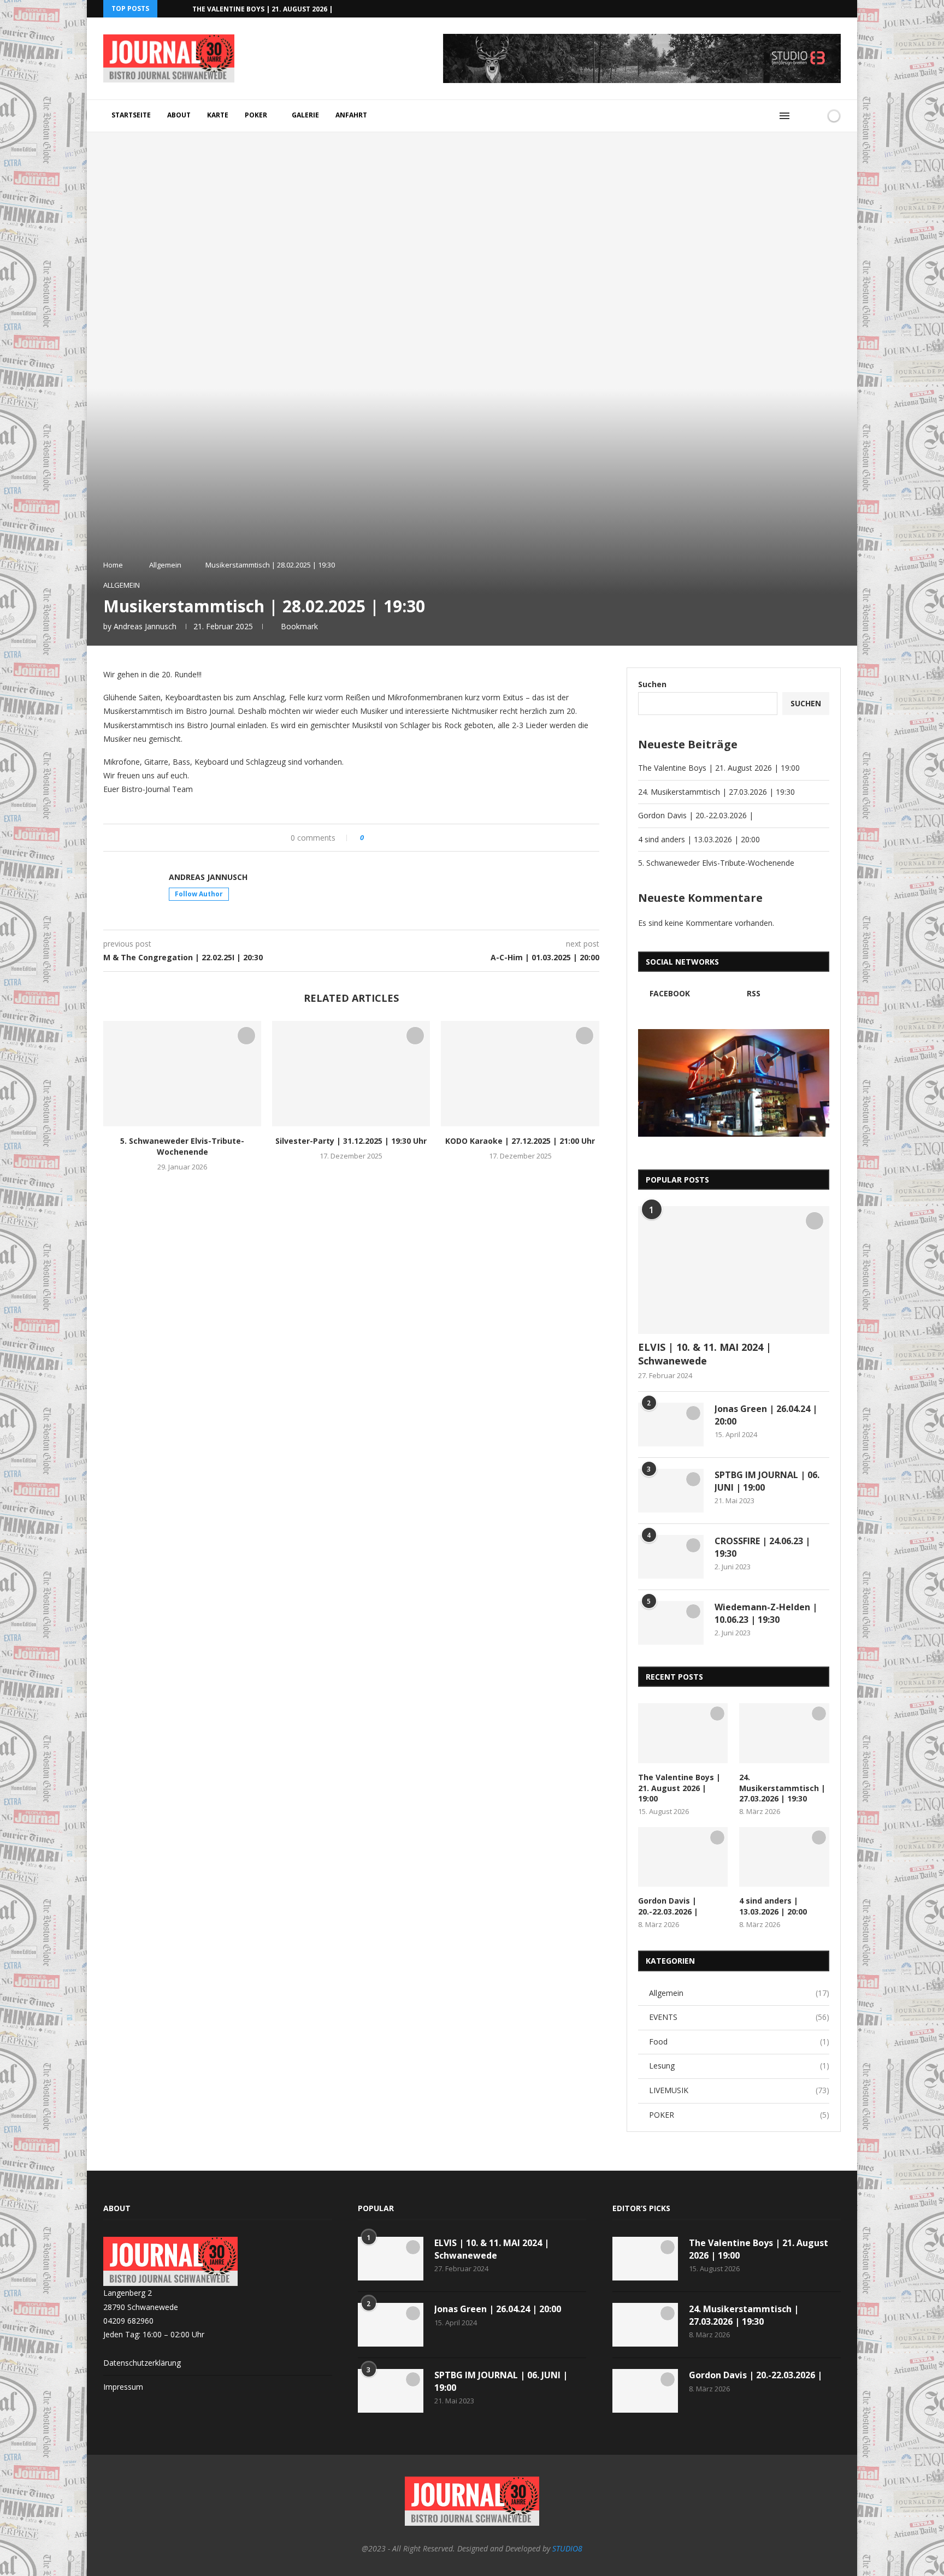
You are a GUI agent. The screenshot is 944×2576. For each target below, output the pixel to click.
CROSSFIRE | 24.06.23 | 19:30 (762, 1547)
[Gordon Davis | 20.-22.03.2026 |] (683, 1857)
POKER (256, 115)
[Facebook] (813, 9)
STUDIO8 (567, 2548)
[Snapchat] (825, 9)
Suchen (652, 684)
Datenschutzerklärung (142, 2363)
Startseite (131, 115)
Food (739, 2042)
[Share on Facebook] (382, 838)
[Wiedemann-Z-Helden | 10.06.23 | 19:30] (671, 1623)
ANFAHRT (351, 115)
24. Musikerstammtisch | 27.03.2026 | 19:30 (716, 792)
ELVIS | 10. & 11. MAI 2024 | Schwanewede (705, 1354)
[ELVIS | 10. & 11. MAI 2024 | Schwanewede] (734, 1270)
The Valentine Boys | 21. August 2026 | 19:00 (719, 768)
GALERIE (305, 115)
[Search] (801, 116)
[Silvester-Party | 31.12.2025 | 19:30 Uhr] (351, 1074)
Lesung (739, 2066)
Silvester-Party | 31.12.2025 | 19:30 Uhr (351, 1141)
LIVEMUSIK (739, 2090)
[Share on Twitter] (393, 838)
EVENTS (739, 2017)
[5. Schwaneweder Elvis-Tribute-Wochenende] (182, 1074)
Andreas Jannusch (145, 626)
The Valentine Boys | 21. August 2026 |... (266, 9)
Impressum (123, 2387)
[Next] (182, 9)
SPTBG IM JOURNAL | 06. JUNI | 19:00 (767, 1481)
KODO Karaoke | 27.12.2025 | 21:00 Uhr (520, 1141)
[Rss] (838, 9)
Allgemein (165, 565)
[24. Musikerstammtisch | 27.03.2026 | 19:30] (784, 1733)
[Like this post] (370, 838)
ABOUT (179, 115)
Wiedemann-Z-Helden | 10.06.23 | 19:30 (766, 1613)
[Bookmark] (815, 116)
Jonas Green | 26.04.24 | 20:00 (766, 1415)
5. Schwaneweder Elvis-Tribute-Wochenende (182, 1146)
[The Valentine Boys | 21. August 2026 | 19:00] (683, 1733)
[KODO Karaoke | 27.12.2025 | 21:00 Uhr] (520, 1074)
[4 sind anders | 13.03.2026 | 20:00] (784, 1857)
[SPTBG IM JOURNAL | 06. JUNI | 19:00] (671, 1491)
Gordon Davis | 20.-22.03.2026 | (696, 815)
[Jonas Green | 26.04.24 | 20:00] (671, 1425)
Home (113, 565)
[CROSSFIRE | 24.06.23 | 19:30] (671, 1557)
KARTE (218, 115)
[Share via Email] (413, 838)
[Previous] (168, 9)
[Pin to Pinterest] (403, 838)
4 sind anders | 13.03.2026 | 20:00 (699, 839)
